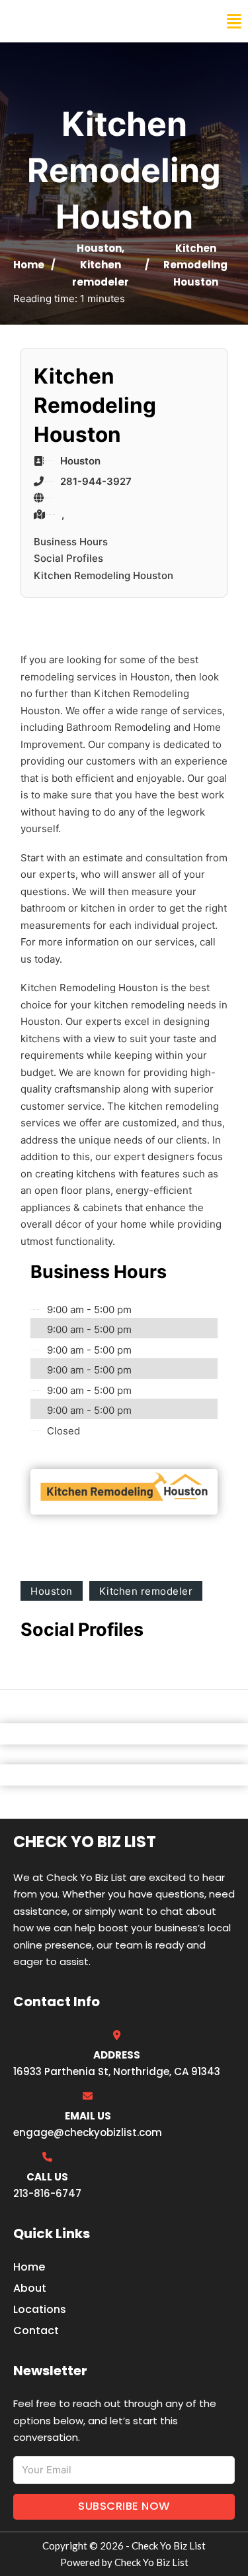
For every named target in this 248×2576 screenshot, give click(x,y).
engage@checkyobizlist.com (88, 2132)
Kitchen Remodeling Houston (103, 575)
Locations (40, 2309)
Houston (99, 248)
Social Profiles (68, 558)
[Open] (234, 22)
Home (29, 265)
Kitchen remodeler (146, 1591)
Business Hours (71, 542)
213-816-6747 (47, 2193)
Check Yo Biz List (67, 21)
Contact (36, 2331)
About (30, 2288)
